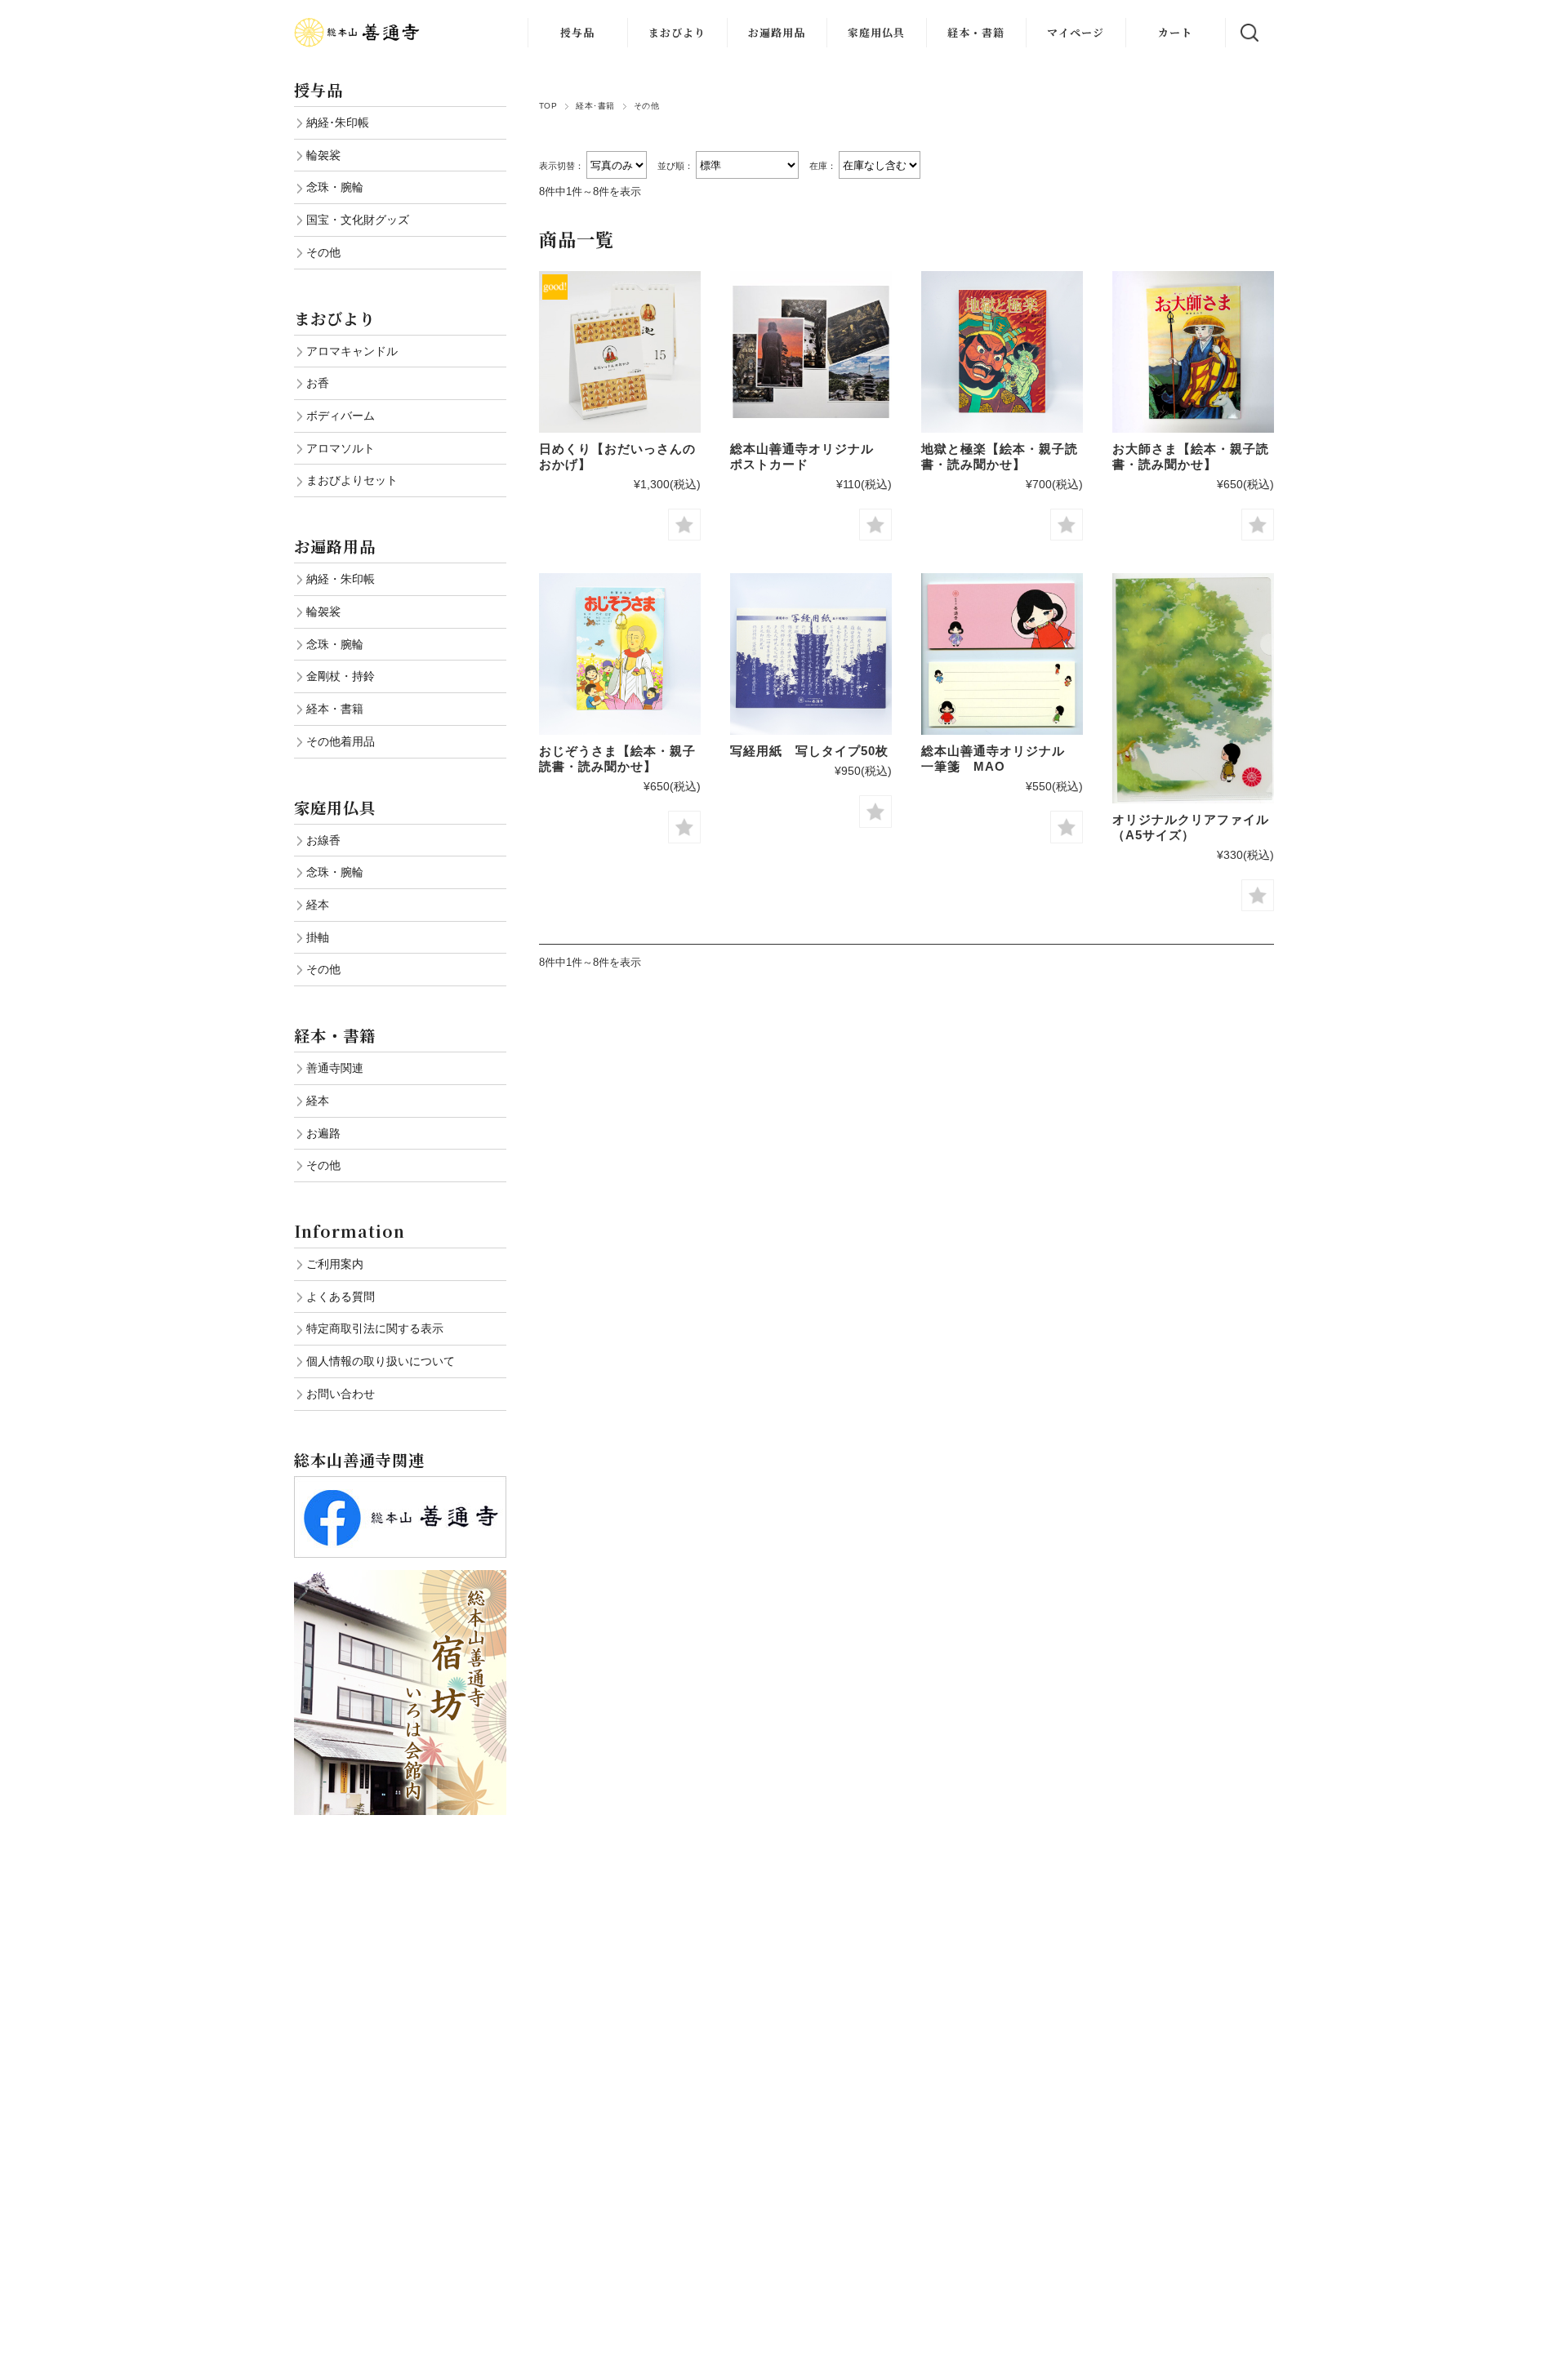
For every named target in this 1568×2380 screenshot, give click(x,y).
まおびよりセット (352, 480)
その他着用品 (341, 741)
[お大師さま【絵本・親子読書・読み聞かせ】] (1193, 352)
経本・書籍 (976, 32)
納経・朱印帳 (341, 579)
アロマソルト (341, 448)
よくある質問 (341, 1297)
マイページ (1076, 32)
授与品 (577, 32)
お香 (318, 383)
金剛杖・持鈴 (341, 676)
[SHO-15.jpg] (1002, 352)
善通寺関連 (335, 1068)
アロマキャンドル (352, 351)
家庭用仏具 (876, 32)
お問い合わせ (341, 1394)
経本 (318, 905)
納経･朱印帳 (338, 122)
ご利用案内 (335, 1264)
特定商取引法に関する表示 (375, 1328)
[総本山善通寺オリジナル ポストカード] (811, 352)
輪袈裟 (323, 155)
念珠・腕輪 (335, 187)
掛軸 (318, 937)
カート (1175, 32)
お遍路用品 (777, 32)
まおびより (677, 32)
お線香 (323, 840)
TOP (548, 106)
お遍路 (323, 1133)
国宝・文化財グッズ (358, 220)
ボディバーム (341, 416)
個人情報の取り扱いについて (381, 1361)
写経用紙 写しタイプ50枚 (809, 751)
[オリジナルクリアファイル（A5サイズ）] (1193, 688)
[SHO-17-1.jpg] (811, 654)
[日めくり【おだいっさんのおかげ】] (620, 352)
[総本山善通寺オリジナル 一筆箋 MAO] (1002, 654)
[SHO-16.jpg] (620, 654)
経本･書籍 (595, 106)
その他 (323, 252)
